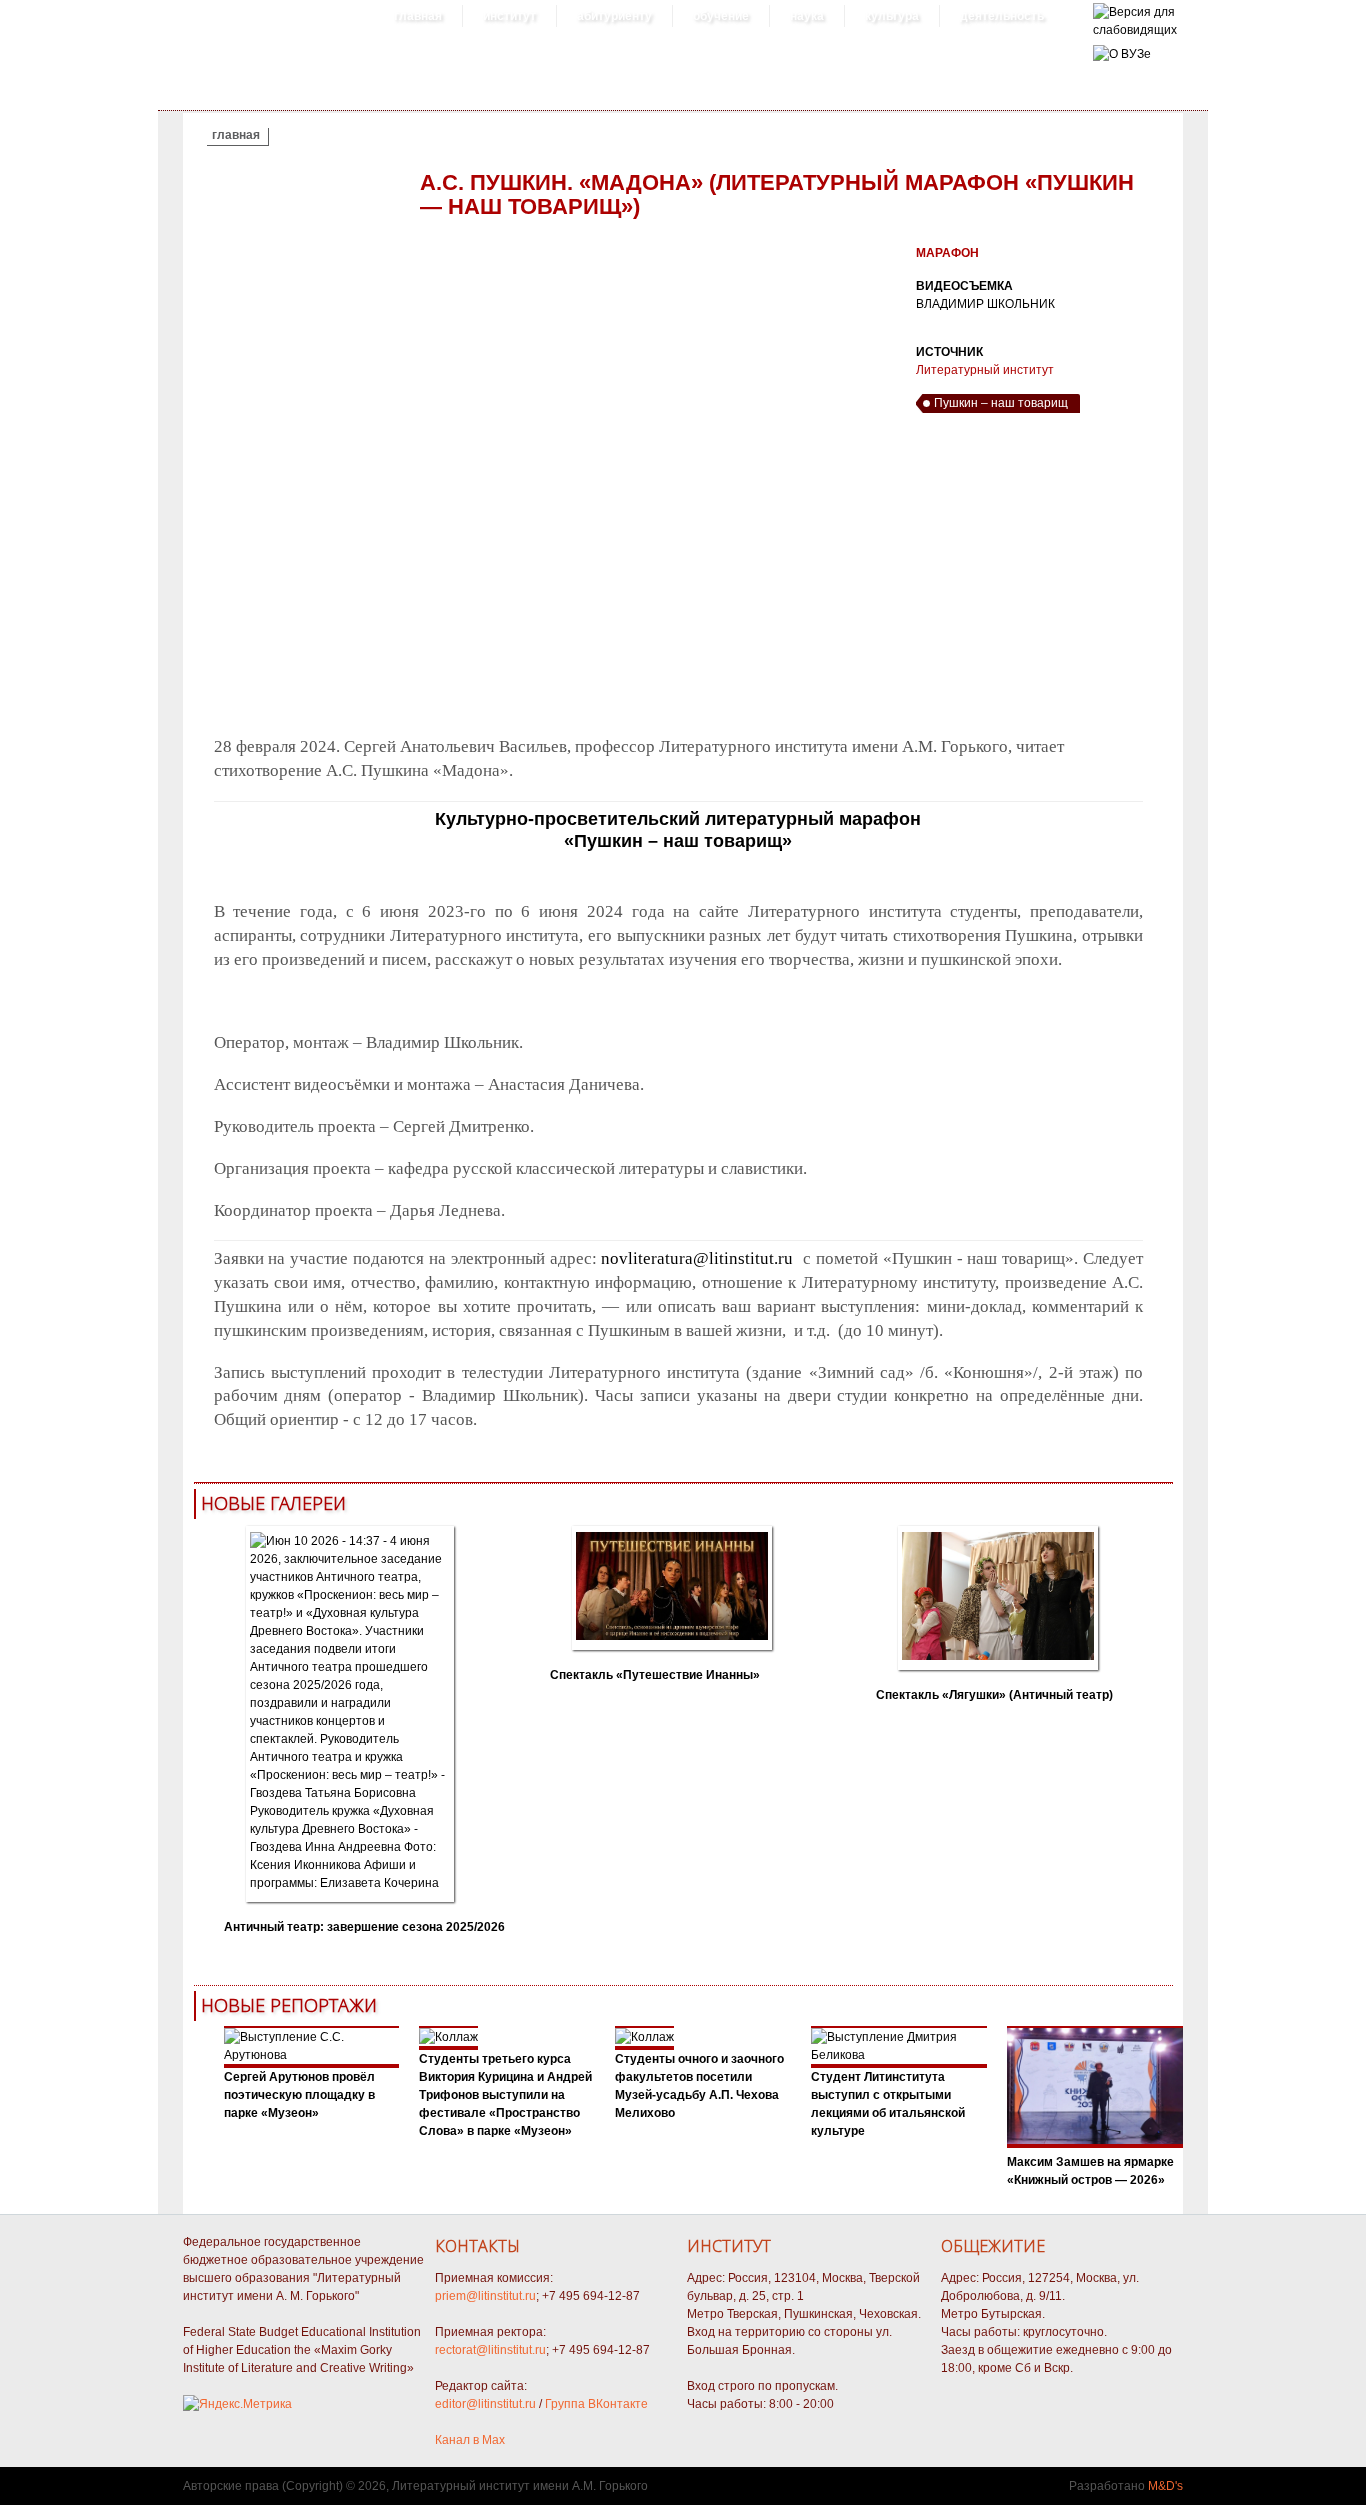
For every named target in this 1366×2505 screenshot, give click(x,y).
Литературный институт (985, 370)
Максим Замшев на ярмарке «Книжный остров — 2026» (1090, 2171)
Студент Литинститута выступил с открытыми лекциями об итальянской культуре (888, 2104)
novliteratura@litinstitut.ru (697, 1258)
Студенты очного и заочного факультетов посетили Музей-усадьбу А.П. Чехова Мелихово (699, 2086)
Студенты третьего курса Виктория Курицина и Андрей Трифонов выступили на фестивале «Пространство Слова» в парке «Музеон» (505, 2095)
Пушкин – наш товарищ (1001, 403)
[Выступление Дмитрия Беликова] (899, 2055)
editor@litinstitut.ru (485, 2404)
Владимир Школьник (985, 304)
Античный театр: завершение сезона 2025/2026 (364, 1927)
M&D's (1165, 2486)
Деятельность (1002, 16)
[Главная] (1135, 30)
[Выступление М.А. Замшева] (1095, 2144)
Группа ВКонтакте (596, 2404)
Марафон (947, 253)
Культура (892, 16)
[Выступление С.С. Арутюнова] (312, 2055)
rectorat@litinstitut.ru (490, 2350)
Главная (418, 16)
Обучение (721, 16)
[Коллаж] (448, 2037)
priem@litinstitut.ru (485, 2296)
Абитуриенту (614, 16)
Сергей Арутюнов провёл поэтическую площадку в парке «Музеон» (299, 2095)
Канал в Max (470, 2440)
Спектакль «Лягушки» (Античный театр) (994, 1695)
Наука (807, 16)
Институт (509, 16)
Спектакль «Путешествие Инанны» (655, 1675)
